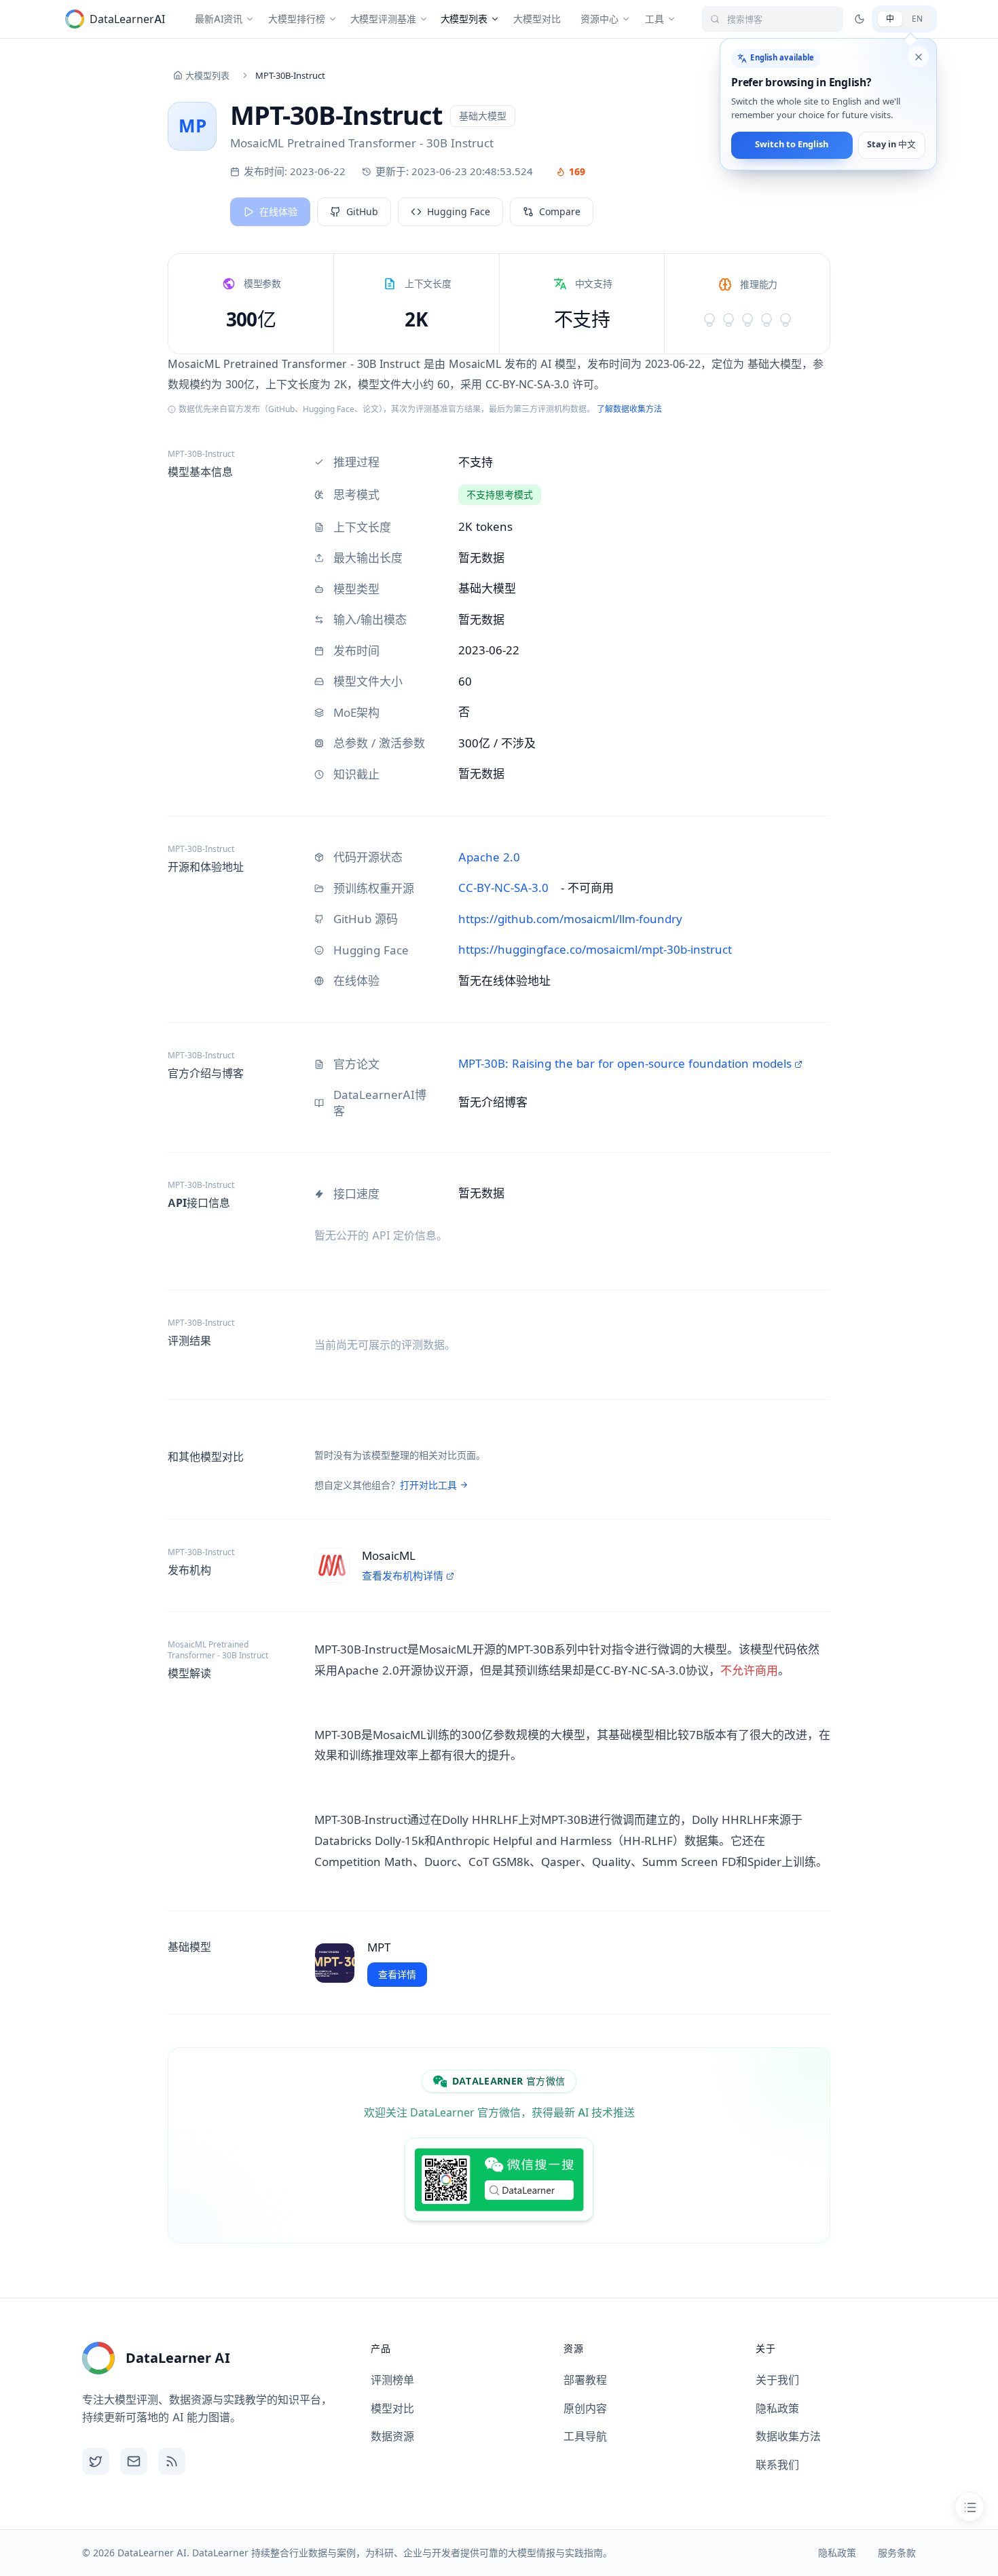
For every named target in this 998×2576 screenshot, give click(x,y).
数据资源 (392, 2436)
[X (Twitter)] (96, 2461)
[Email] (134, 2461)
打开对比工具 (428, 1485)
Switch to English (792, 145)
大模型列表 (207, 75)
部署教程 (585, 2380)
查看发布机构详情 (403, 1576)
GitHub (362, 211)
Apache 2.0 (489, 857)
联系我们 (777, 2465)
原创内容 (585, 2408)
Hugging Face (459, 211)
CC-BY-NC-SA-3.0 (503, 888)
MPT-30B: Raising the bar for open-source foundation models (625, 1064)
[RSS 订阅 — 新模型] (172, 2461)
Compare (560, 211)
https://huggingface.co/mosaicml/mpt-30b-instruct (595, 950)
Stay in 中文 (891, 145)
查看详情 (397, 1974)
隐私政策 (777, 2408)
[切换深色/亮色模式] (860, 19)
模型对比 (392, 2408)
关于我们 (777, 2380)
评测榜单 (392, 2380)
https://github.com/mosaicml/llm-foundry (570, 919)
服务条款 (897, 2553)
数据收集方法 (788, 2436)
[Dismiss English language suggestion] (918, 57)
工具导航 (585, 2436)
